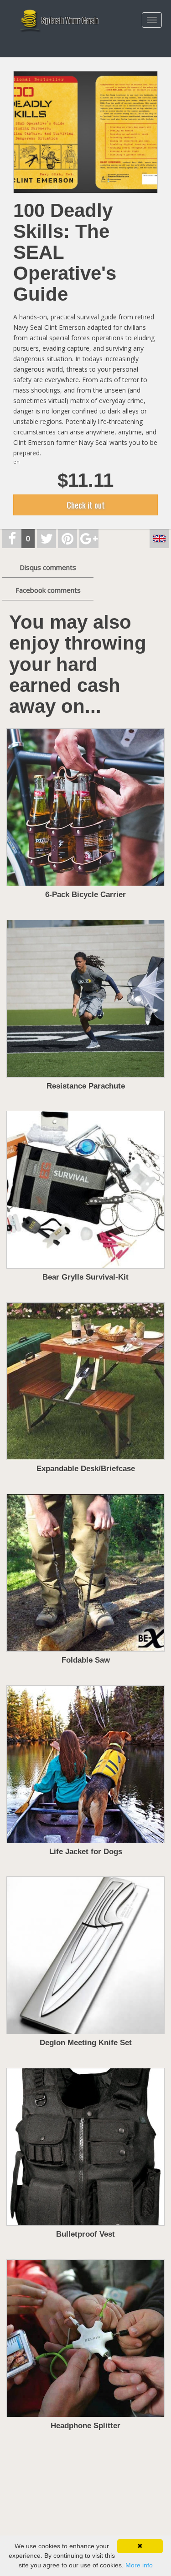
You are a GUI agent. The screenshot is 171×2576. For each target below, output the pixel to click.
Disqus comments (48, 567)
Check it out (86, 505)
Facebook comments (48, 590)
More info (139, 2565)
